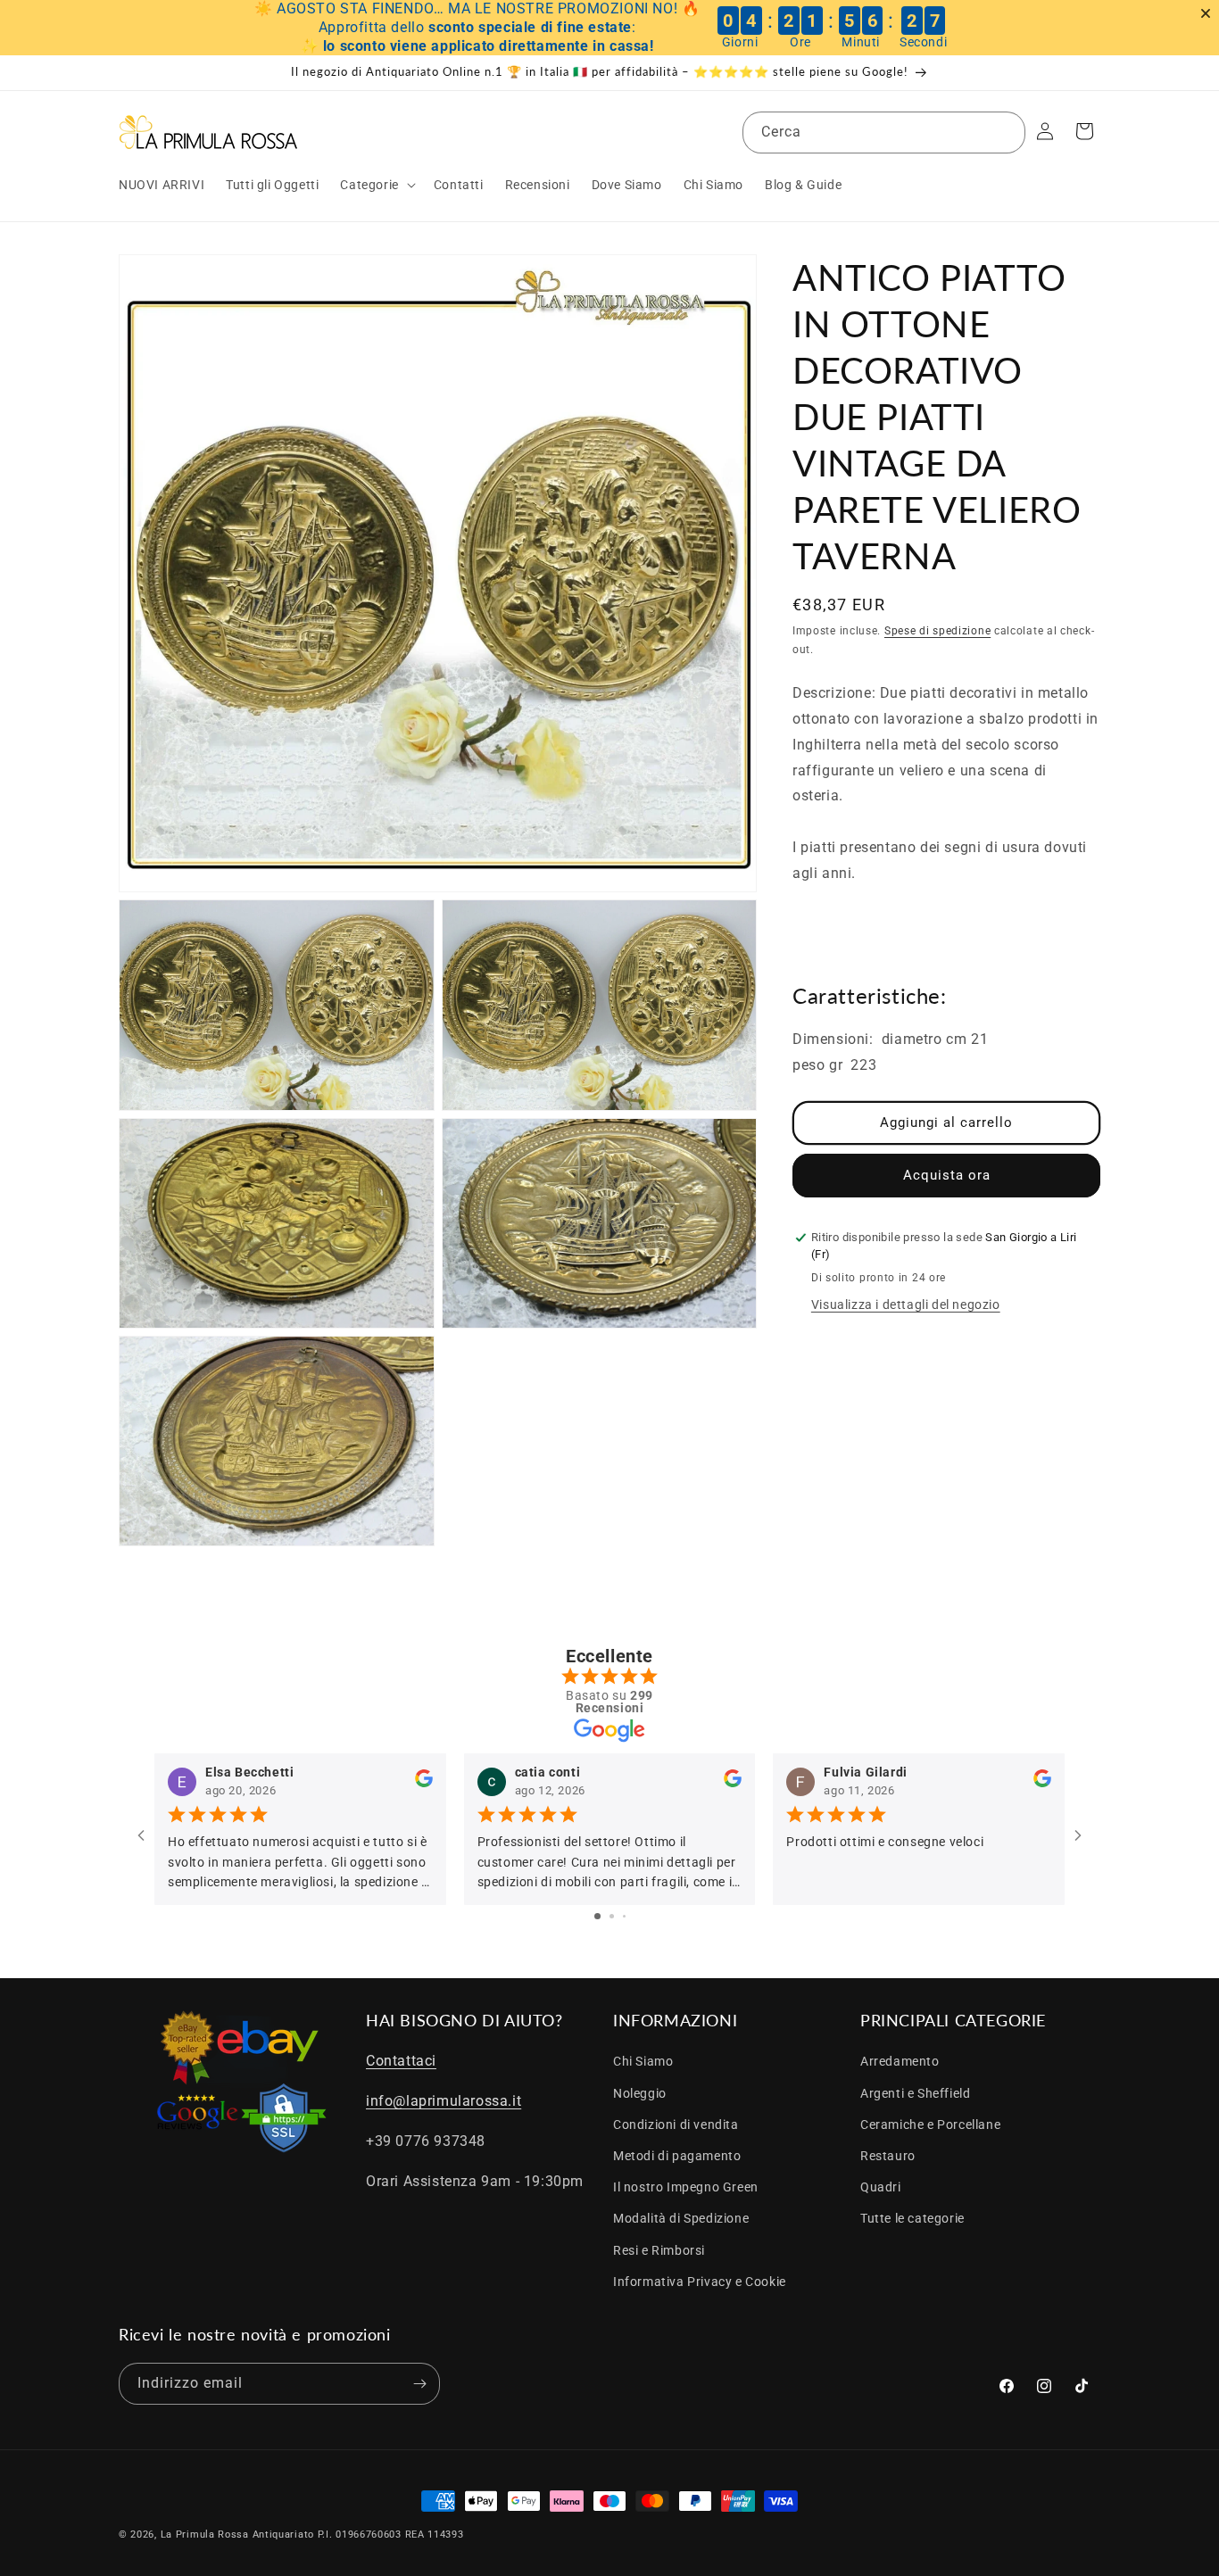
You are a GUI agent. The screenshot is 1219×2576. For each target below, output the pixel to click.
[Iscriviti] (419, 2384)
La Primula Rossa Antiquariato (237, 2535)
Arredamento (900, 2061)
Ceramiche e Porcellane (930, 2125)
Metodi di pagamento (677, 2156)
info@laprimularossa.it (444, 2101)
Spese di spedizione (937, 631)
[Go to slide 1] (597, 1916)
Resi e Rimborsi (659, 2250)
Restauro (888, 2156)
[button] (376, 185)
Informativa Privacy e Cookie (700, 2282)
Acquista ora (947, 1175)
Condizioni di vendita (676, 2125)
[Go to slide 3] (624, 1916)
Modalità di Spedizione (681, 2218)
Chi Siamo (643, 2061)
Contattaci (401, 2061)
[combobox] (884, 133)
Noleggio (640, 2093)
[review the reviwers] (424, 1783)
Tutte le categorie (912, 2218)
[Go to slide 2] (612, 1916)
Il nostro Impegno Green (686, 2187)
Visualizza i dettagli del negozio (906, 1305)
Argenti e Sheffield (915, 2093)
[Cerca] (1005, 132)
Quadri (881, 2187)
